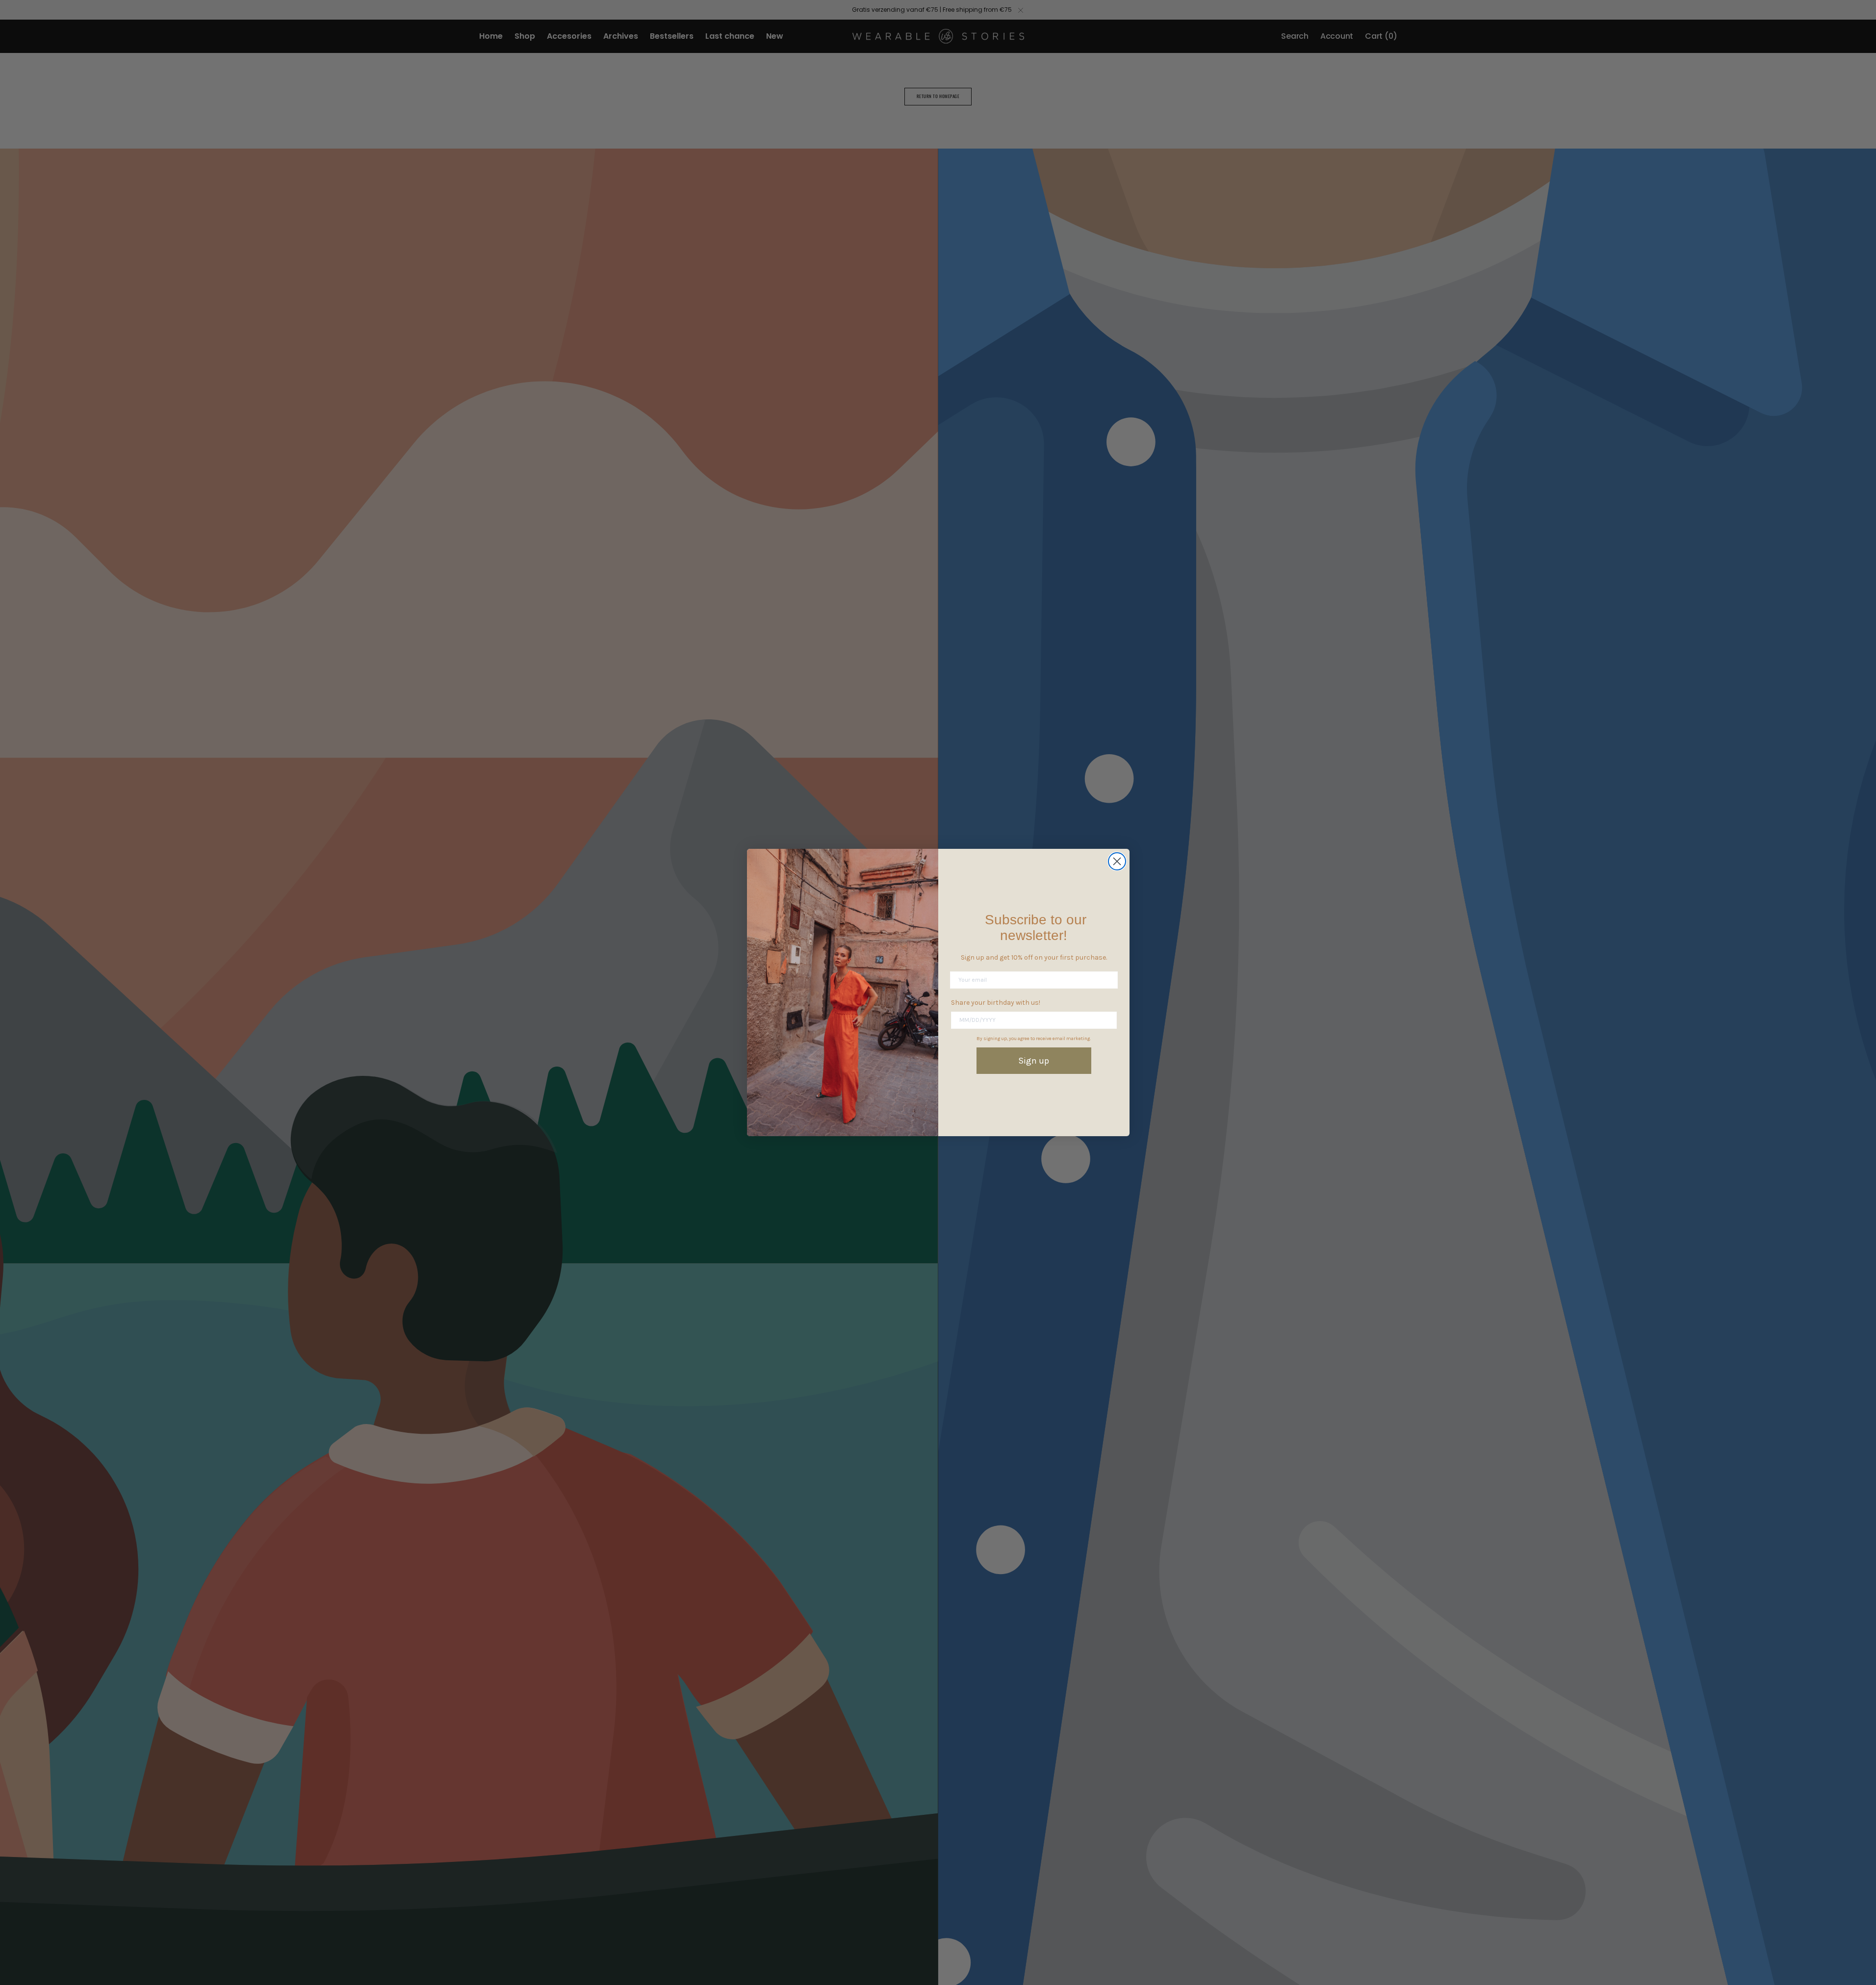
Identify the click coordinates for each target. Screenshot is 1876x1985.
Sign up (1034, 1061)
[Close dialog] (1117, 861)
